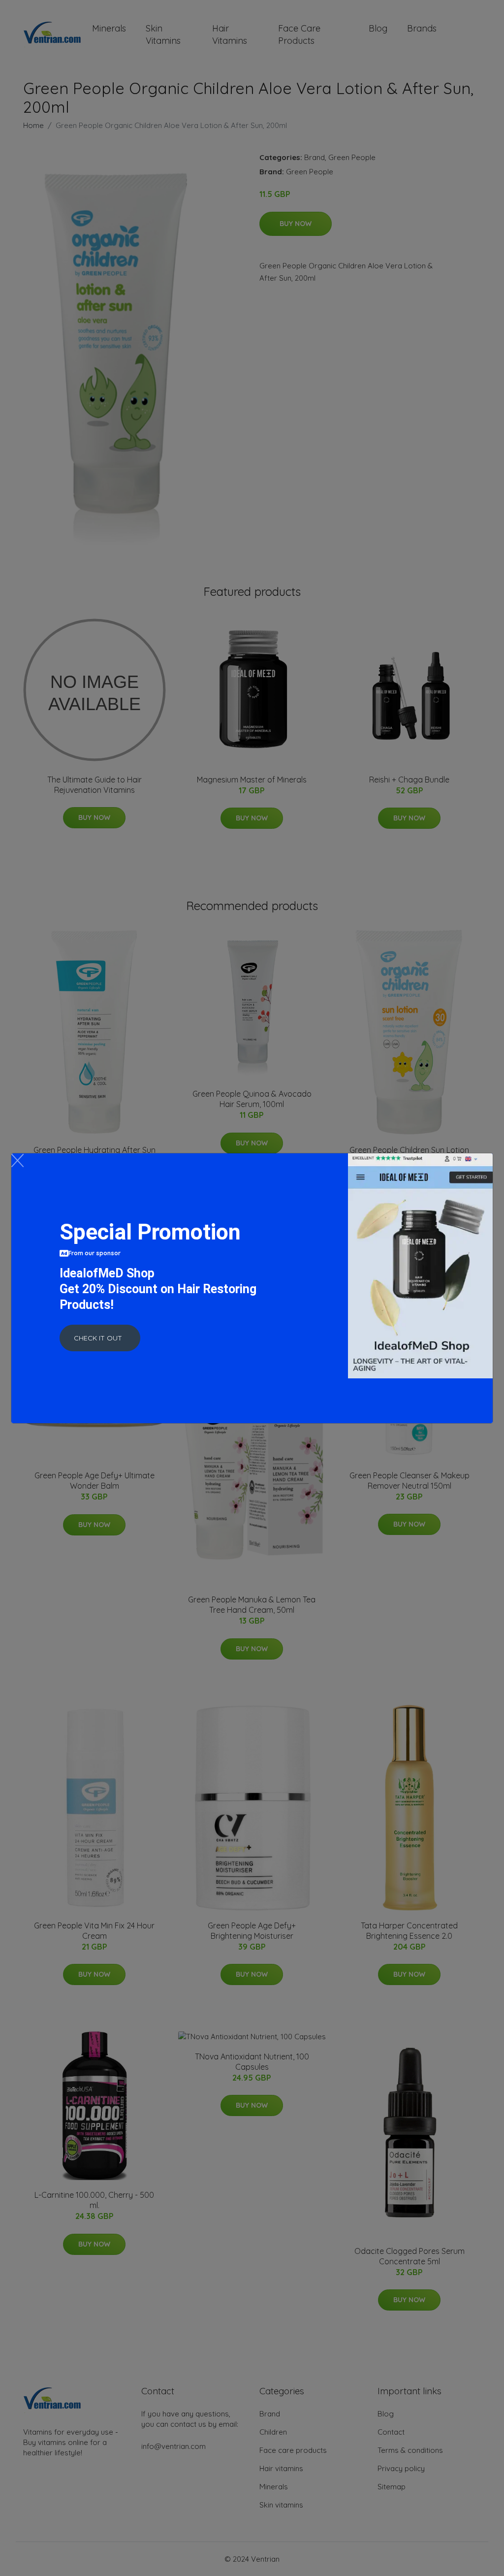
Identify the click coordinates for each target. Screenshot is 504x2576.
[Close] (17, 1160)
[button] (100, 1338)
